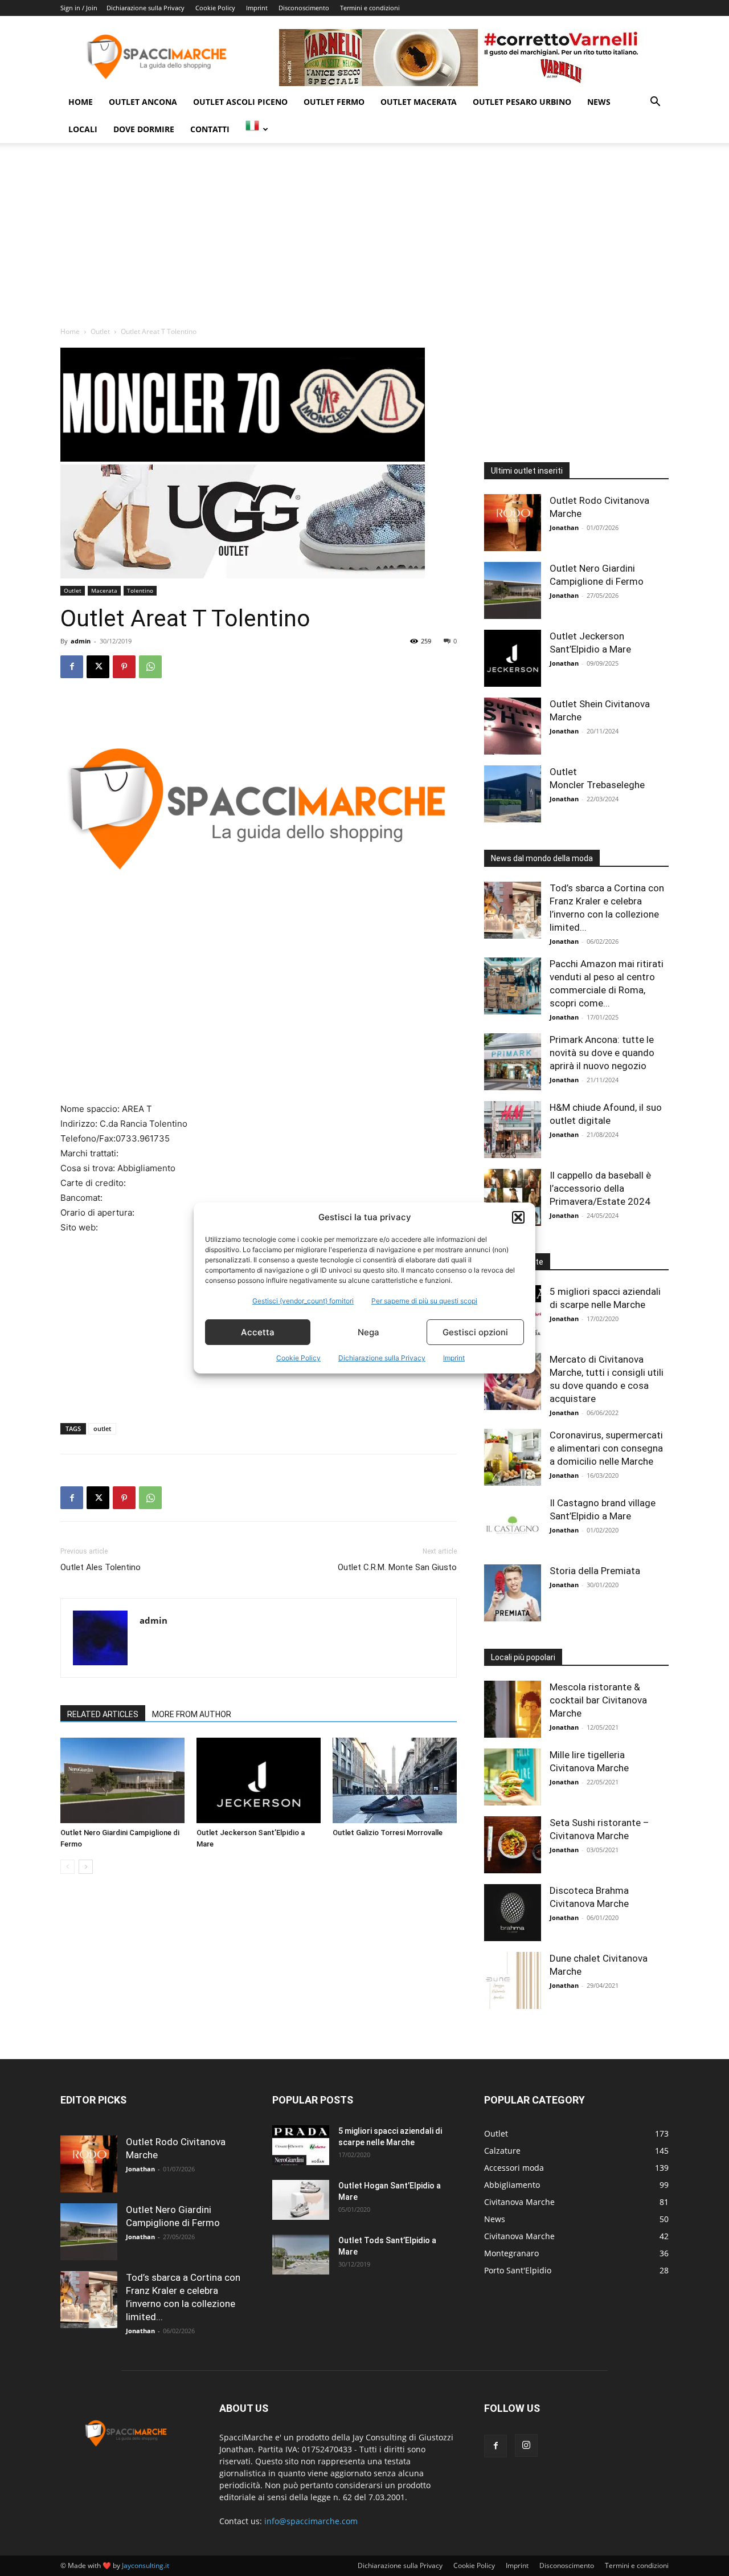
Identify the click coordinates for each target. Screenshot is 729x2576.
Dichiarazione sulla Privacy (382, 1358)
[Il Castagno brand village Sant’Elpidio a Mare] (513, 1525)
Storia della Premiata (595, 1571)
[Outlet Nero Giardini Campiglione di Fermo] (122, 1780)
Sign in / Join (79, 8)
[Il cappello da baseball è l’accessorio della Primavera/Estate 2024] (513, 1197)
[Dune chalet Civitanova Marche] (513, 1980)
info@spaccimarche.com (311, 2521)
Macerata (104, 590)
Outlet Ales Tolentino (101, 1567)
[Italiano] (257, 129)
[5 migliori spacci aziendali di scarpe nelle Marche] (301, 2145)
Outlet (100, 331)
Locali (83, 129)
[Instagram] (526, 2445)
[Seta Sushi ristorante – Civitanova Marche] (513, 1845)
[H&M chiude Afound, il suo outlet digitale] (513, 1130)
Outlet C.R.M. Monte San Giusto (397, 1567)
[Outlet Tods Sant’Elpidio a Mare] (301, 2255)
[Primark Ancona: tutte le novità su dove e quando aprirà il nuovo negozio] (513, 1062)
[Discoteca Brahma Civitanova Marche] (513, 1913)
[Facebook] (72, 667)
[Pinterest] (124, 667)
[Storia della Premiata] (513, 1593)
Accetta (258, 1332)
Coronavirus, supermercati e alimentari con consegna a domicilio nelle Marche (606, 1448)
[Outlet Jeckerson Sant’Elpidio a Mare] (259, 1780)
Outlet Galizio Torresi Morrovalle (388, 1833)
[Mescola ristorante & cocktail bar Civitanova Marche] (513, 1709)
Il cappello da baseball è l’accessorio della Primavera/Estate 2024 (600, 1188)
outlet (102, 1428)
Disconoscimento (304, 8)
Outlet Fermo (334, 102)
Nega (368, 1332)
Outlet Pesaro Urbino (522, 102)
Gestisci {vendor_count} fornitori (303, 1301)
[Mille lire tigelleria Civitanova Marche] (513, 1777)
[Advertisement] (364, 241)
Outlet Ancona (143, 102)
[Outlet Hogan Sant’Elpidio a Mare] (301, 2200)
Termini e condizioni (370, 8)
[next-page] (86, 1867)
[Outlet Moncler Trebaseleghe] (513, 794)
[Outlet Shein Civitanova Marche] (513, 726)
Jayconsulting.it (146, 2565)
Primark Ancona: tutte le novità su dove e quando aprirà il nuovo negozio (602, 1053)
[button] (518, 1217)
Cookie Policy (298, 1358)
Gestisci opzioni (475, 1332)
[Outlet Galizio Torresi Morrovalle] (395, 1780)
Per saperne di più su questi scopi (424, 1301)
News (599, 102)
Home (81, 102)
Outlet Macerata (419, 102)
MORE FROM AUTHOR (192, 1714)
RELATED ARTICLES (103, 1714)
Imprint (454, 1358)
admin (81, 641)
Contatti (210, 129)
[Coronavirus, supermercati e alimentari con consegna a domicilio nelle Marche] (513, 1457)
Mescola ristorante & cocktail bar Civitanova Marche (598, 1700)
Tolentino (140, 590)
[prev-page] (67, 1867)
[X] (98, 667)
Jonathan (564, 527)
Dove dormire (144, 129)
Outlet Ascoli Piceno (240, 102)
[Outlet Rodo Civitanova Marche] (513, 523)
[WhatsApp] (150, 667)
